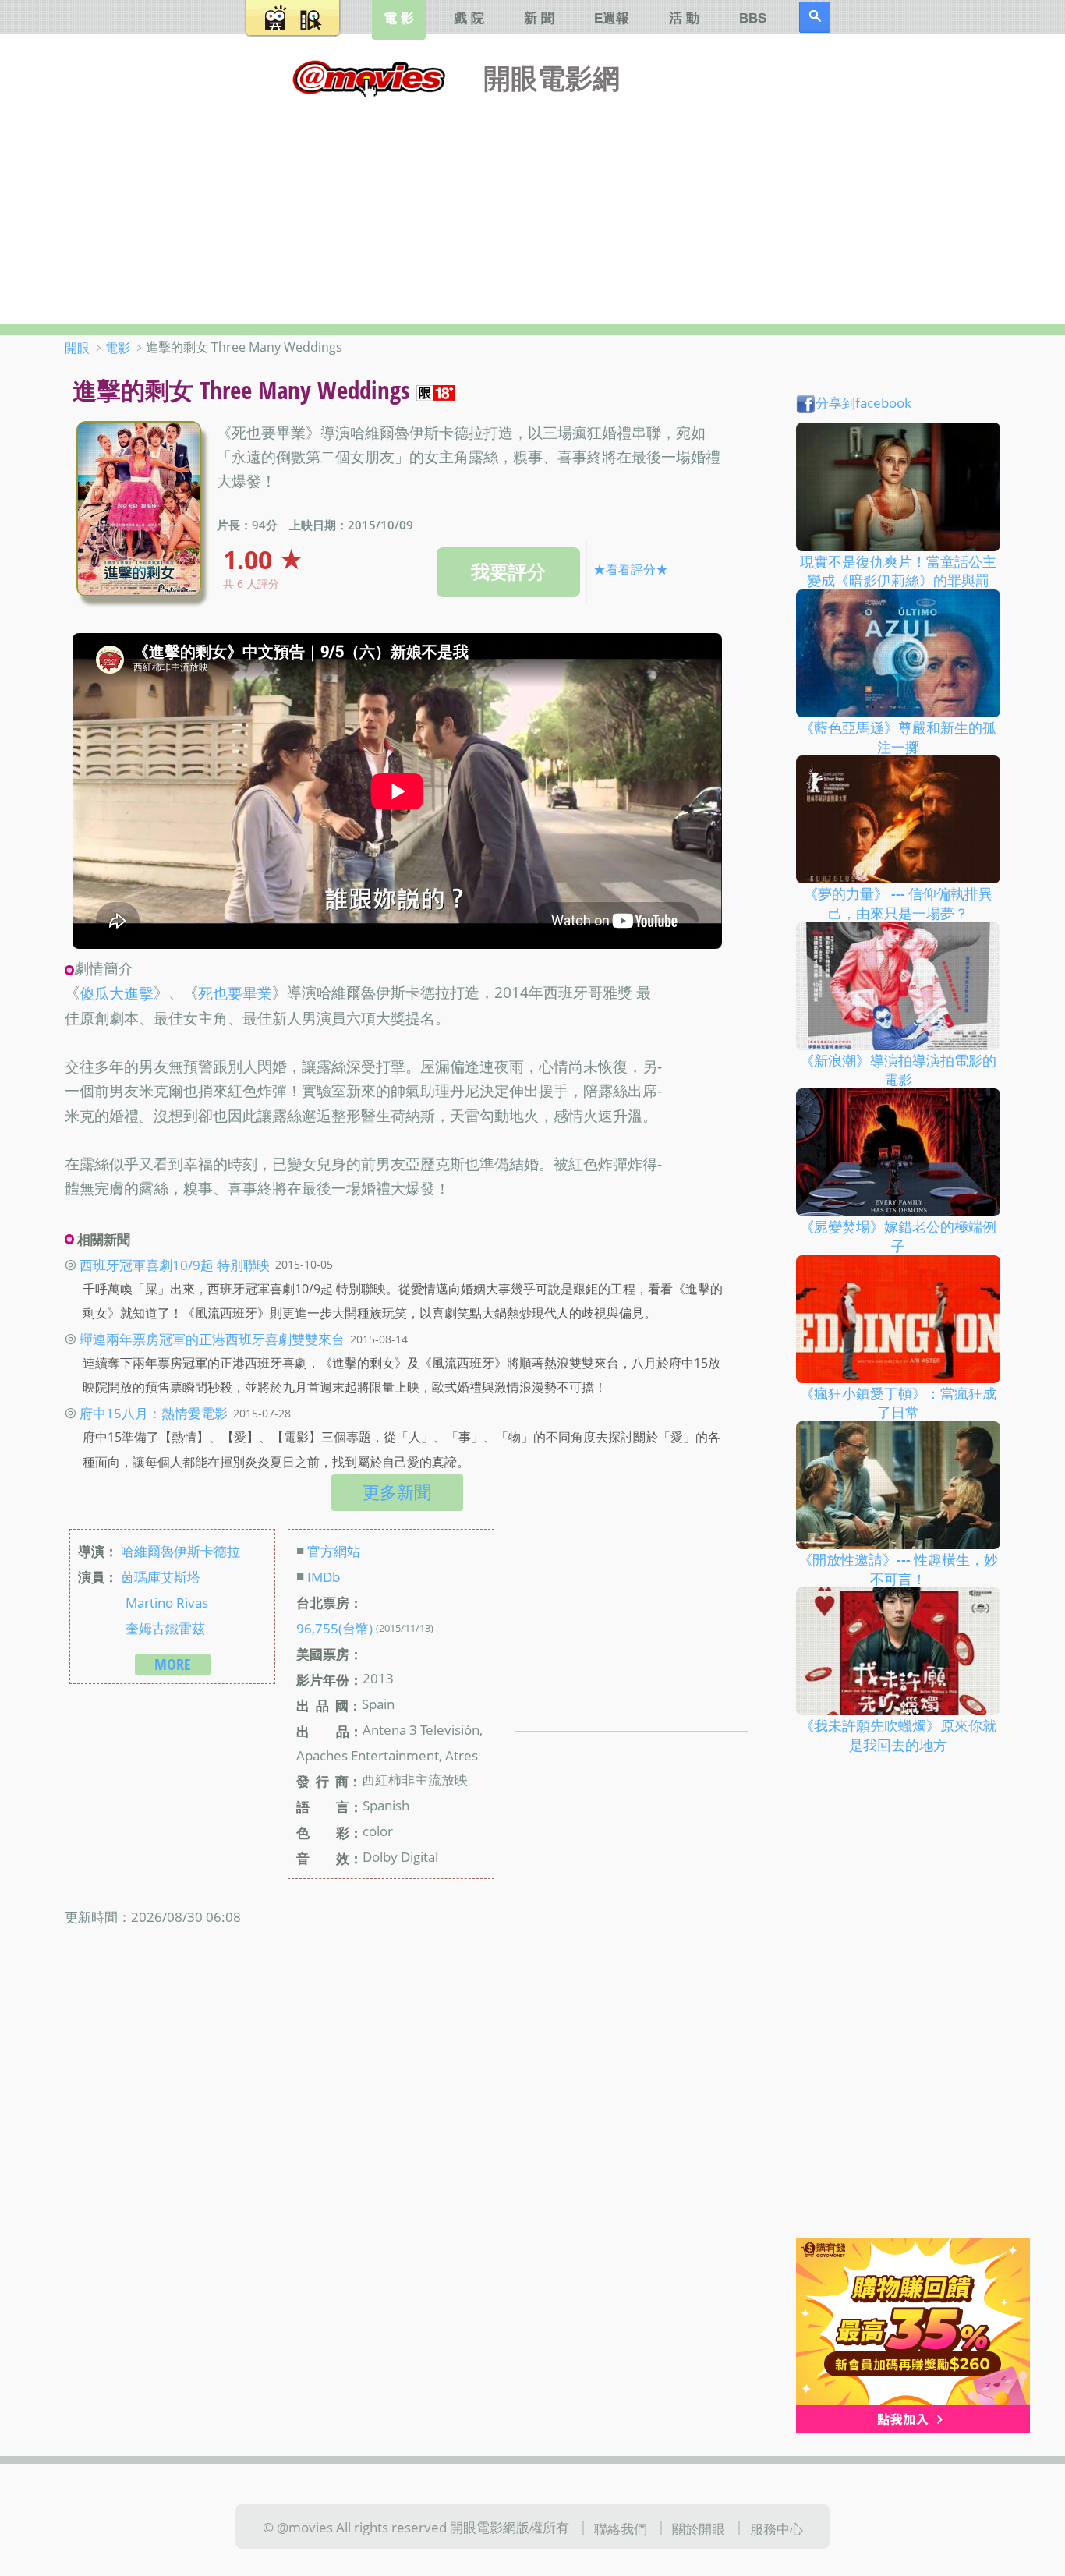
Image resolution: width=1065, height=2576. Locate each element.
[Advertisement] (532, 207)
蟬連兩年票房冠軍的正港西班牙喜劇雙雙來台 (212, 1339)
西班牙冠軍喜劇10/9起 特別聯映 (175, 1264)
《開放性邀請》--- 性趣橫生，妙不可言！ (898, 1569)
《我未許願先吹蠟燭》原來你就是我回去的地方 (898, 1735)
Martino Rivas (167, 1602)
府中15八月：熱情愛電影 (154, 1413)
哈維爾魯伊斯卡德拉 (180, 1551)
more (173, 1664)
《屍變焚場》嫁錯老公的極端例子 (898, 1236)
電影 (118, 348)
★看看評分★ (631, 569)
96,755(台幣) (334, 1628)
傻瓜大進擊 (117, 994)
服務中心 (777, 2528)
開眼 (77, 348)
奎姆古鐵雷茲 (165, 1628)
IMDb (324, 1576)
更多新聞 (397, 1492)
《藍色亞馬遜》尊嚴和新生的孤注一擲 (898, 737)
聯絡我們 (621, 2528)
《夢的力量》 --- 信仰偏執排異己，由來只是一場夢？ (898, 903)
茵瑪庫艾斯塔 (161, 1576)
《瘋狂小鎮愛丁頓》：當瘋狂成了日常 (898, 1402)
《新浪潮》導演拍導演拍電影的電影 (898, 1069)
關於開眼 (699, 2528)
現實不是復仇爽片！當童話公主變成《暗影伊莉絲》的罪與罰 (898, 570)
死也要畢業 (235, 994)
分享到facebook (863, 402)
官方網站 (334, 1551)
